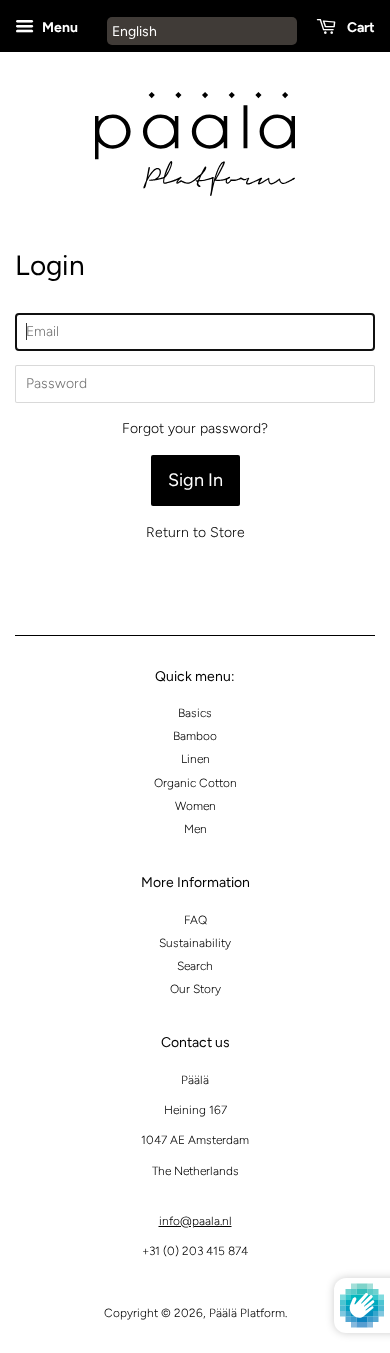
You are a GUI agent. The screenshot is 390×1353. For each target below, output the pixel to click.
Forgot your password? (195, 428)
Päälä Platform (247, 1313)
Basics (195, 713)
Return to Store (195, 532)
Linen (195, 759)
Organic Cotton (195, 783)
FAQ (195, 920)
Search (195, 966)
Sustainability (195, 943)
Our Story (195, 989)
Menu (58, 27)
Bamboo (195, 736)
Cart (359, 27)
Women (195, 806)
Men (195, 829)
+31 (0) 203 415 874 (195, 1251)
